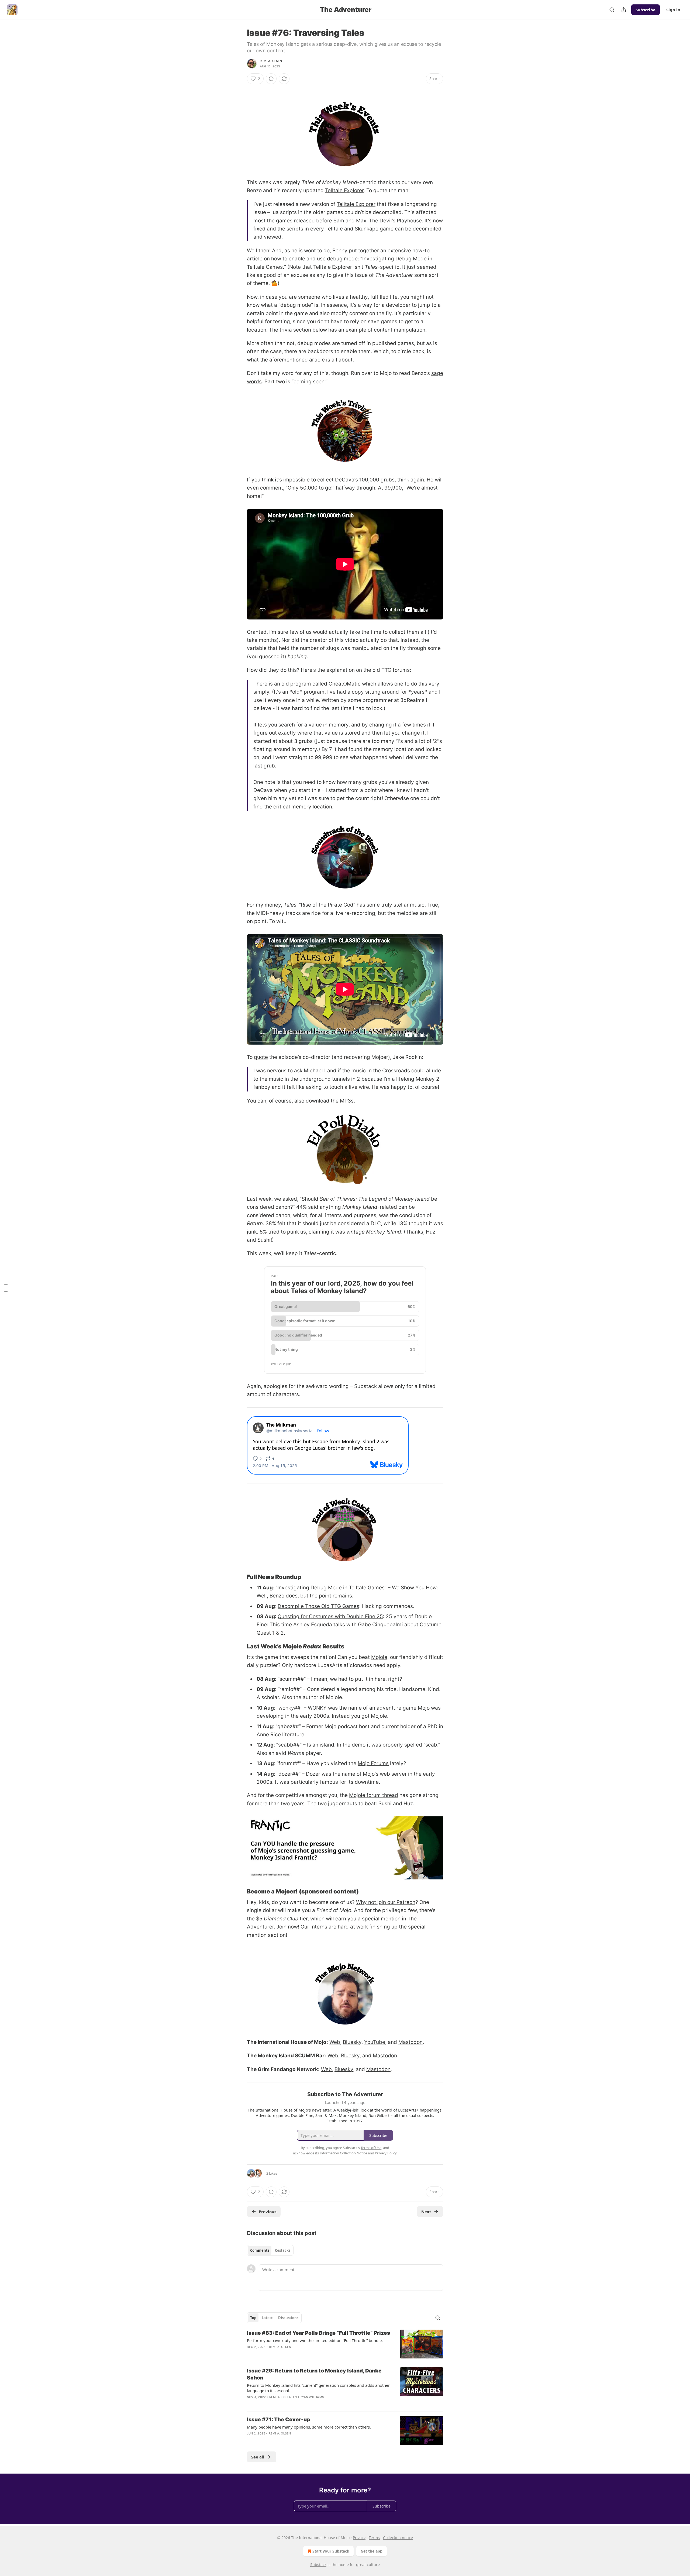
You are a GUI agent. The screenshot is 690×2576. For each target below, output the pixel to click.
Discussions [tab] (288, 2318)
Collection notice (398, 2538)
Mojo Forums (373, 1763)
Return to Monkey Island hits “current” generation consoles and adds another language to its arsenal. (318, 2388)
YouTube (375, 2042)
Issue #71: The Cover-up (278, 2420)
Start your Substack (331, 2551)
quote (261, 1057)
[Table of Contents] (6, 1288)
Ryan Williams (312, 2397)
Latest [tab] (267, 2318)
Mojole (379, 1657)
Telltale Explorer (344, 190)
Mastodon (410, 2042)
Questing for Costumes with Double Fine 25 (330, 1616)
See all (258, 2457)
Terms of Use (371, 2148)
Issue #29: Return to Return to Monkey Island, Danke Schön (314, 2374)
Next (426, 2212)
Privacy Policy (386, 2153)
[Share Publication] (624, 10)
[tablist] (270, 2250)
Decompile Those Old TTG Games (318, 1606)
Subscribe (646, 10)
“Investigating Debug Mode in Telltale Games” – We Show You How (356, 1588)
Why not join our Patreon (386, 1902)
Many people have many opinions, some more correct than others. (309, 2427)
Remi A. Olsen (271, 61)
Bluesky (352, 2042)
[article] (345, 2344)
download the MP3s (330, 1101)
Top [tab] (253, 2318)
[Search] (612, 10)
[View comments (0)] (271, 79)
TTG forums (396, 670)
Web (335, 2042)
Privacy (359, 2538)
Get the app (372, 2551)
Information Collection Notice (343, 2153)
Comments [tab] (260, 2250)
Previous (268, 2212)
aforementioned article (297, 360)
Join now (287, 1927)
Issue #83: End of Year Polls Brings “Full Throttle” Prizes (318, 2333)
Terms (374, 2538)
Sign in (673, 10)
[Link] (239, 1577)
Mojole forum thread (374, 1795)
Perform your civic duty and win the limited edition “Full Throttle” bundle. (315, 2340)
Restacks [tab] (282, 2250)
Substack (318, 2565)
